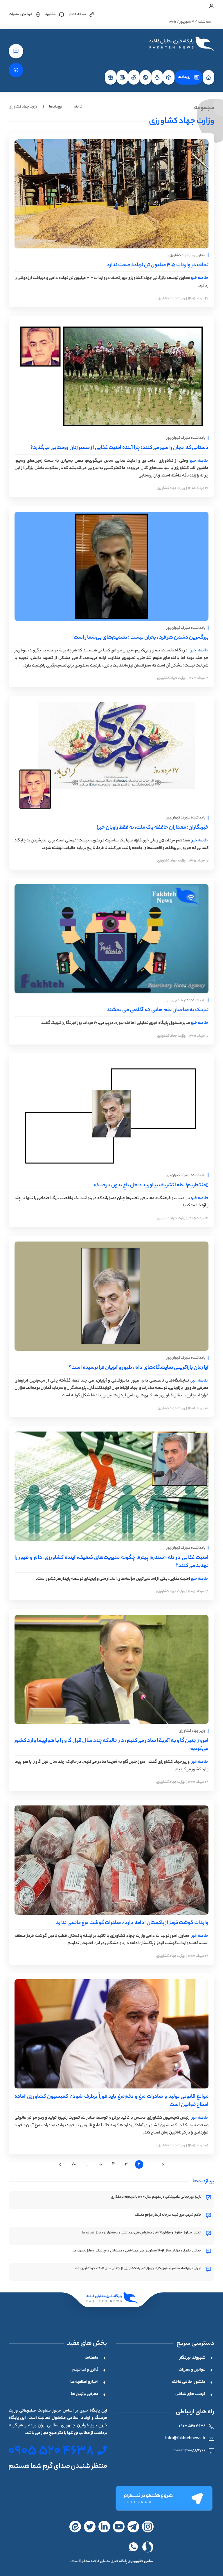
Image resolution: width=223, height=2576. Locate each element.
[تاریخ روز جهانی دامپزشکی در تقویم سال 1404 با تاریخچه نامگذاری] (208, 2198)
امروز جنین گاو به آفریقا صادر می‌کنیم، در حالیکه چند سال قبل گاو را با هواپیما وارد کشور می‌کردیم (111, 1745)
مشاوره (51, 14)
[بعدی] (60, 2165)
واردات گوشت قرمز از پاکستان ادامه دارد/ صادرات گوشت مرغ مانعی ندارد (132, 1923)
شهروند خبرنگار (193, 2358)
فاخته (78, 107)
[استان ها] (157, 77)
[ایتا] (75, 2527)
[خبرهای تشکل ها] (134, 77)
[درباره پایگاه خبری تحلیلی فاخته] (16, 51)
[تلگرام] (164, 2498)
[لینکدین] (104, 2527)
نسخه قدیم (77, 14)
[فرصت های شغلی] (111, 77)
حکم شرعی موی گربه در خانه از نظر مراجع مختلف (168, 2215)
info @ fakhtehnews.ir (185, 2439)
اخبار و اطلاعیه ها (84, 2382)
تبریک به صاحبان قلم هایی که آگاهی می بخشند (158, 1010)
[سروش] (148, 2547)
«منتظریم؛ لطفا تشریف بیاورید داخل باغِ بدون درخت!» (151, 1185)
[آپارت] (119, 2527)
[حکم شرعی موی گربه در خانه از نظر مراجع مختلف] (208, 2216)
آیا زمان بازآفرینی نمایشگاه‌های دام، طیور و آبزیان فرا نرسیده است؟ (139, 1368)
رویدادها (184, 77)
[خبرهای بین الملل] (145, 77)
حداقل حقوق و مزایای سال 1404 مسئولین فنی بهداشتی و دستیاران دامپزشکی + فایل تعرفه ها (137, 2251)
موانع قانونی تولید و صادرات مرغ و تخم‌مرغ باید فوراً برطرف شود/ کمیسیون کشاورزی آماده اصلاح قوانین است (111, 2101)
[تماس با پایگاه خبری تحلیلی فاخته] (16, 70)
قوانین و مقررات (20, 14)
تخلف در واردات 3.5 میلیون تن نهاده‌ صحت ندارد (158, 265)
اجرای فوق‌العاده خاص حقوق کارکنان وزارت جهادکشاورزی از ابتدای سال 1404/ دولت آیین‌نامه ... (136, 2269)
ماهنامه (91, 2358)
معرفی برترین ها (85, 2394)
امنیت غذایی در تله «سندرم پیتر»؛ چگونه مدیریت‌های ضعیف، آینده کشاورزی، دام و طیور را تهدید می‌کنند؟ (111, 1562)
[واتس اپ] (133, 2547)
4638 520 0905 (192, 2426)
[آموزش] (169, 77)
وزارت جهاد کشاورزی (171, 299)
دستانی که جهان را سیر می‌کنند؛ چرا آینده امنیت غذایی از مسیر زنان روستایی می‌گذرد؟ (119, 448)
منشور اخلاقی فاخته (189, 2382)
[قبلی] (163, 2165)
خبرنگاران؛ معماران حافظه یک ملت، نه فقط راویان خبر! (153, 828)
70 (74, 2164)
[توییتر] (90, 2527)
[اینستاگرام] (148, 2527)
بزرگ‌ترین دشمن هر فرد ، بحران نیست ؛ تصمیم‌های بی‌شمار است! (140, 638)
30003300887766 (189, 2451)
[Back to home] (181, 44)
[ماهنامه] (122, 77)
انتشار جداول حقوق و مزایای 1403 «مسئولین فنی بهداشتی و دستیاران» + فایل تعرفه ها (142, 2233)
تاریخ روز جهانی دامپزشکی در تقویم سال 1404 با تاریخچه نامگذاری (156, 2197)
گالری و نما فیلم (85, 2370)
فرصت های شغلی (190, 2394)
